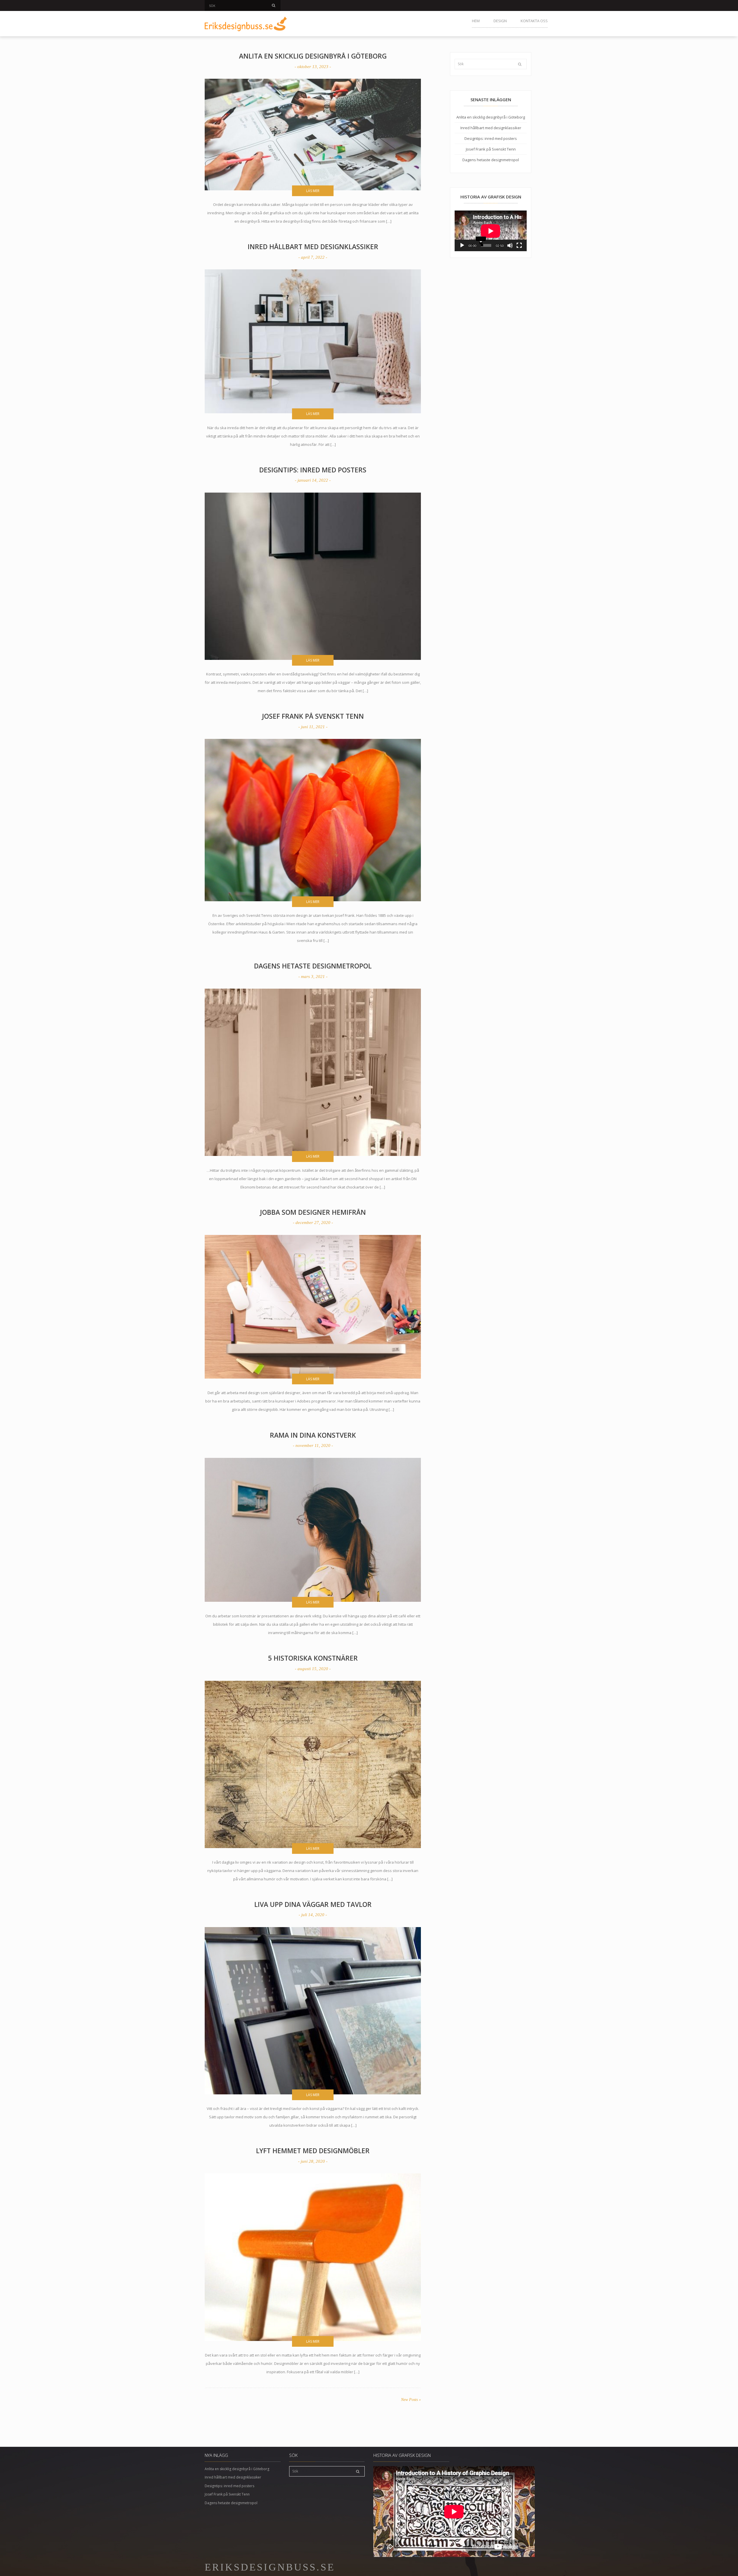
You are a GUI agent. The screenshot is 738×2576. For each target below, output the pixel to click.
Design (500, 21)
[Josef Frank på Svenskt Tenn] (313, 820)
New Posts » (411, 2400)
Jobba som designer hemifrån (313, 1212)
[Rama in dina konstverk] (313, 1530)
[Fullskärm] (519, 245)
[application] (491, 231)
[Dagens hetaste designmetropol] (313, 1072)
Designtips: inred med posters (313, 470)
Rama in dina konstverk (313, 1435)
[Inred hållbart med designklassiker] (313, 341)
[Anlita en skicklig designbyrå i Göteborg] (313, 135)
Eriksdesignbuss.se (270, 2567)
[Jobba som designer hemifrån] (313, 1307)
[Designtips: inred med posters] (313, 576)
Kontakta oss (534, 21)
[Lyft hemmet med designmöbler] (313, 2257)
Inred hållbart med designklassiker (313, 247)
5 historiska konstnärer (313, 1658)
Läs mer (313, 191)
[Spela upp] (462, 245)
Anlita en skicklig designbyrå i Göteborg (313, 56)
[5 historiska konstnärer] (313, 1764)
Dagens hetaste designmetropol (313, 966)
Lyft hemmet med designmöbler (313, 2151)
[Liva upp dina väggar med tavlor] (313, 2011)
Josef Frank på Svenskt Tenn (313, 716)
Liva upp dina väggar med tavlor (313, 1904)
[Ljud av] (510, 245)
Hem (476, 21)
